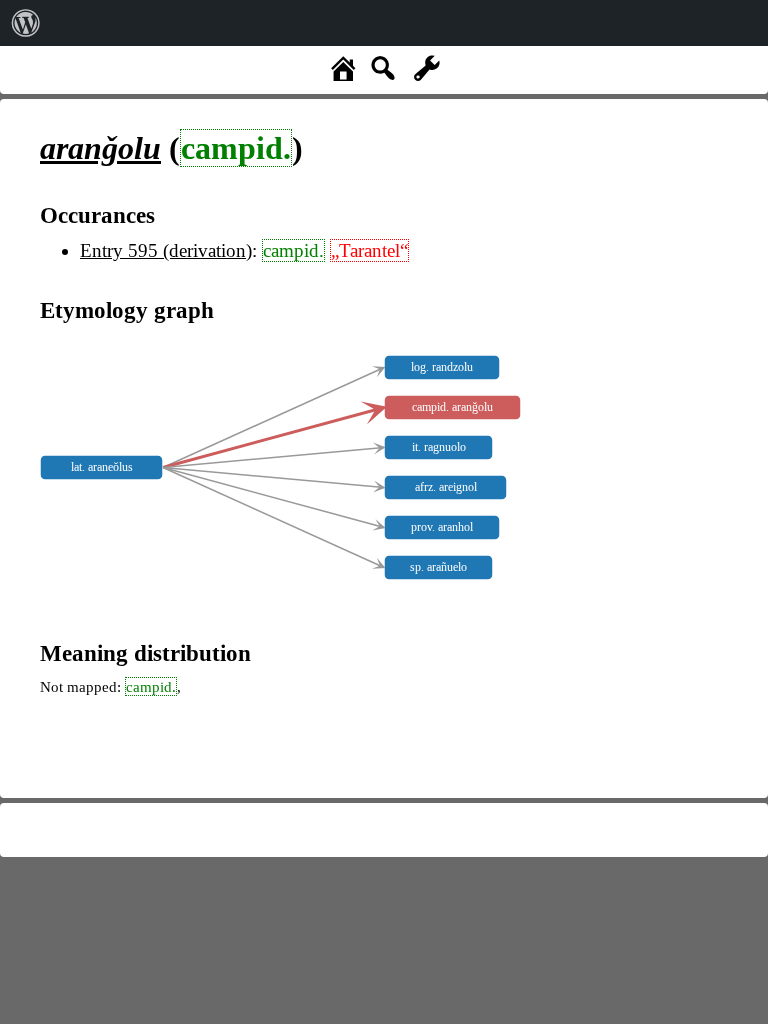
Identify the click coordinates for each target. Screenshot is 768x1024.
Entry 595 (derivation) (166, 250)
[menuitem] (26, 23)
